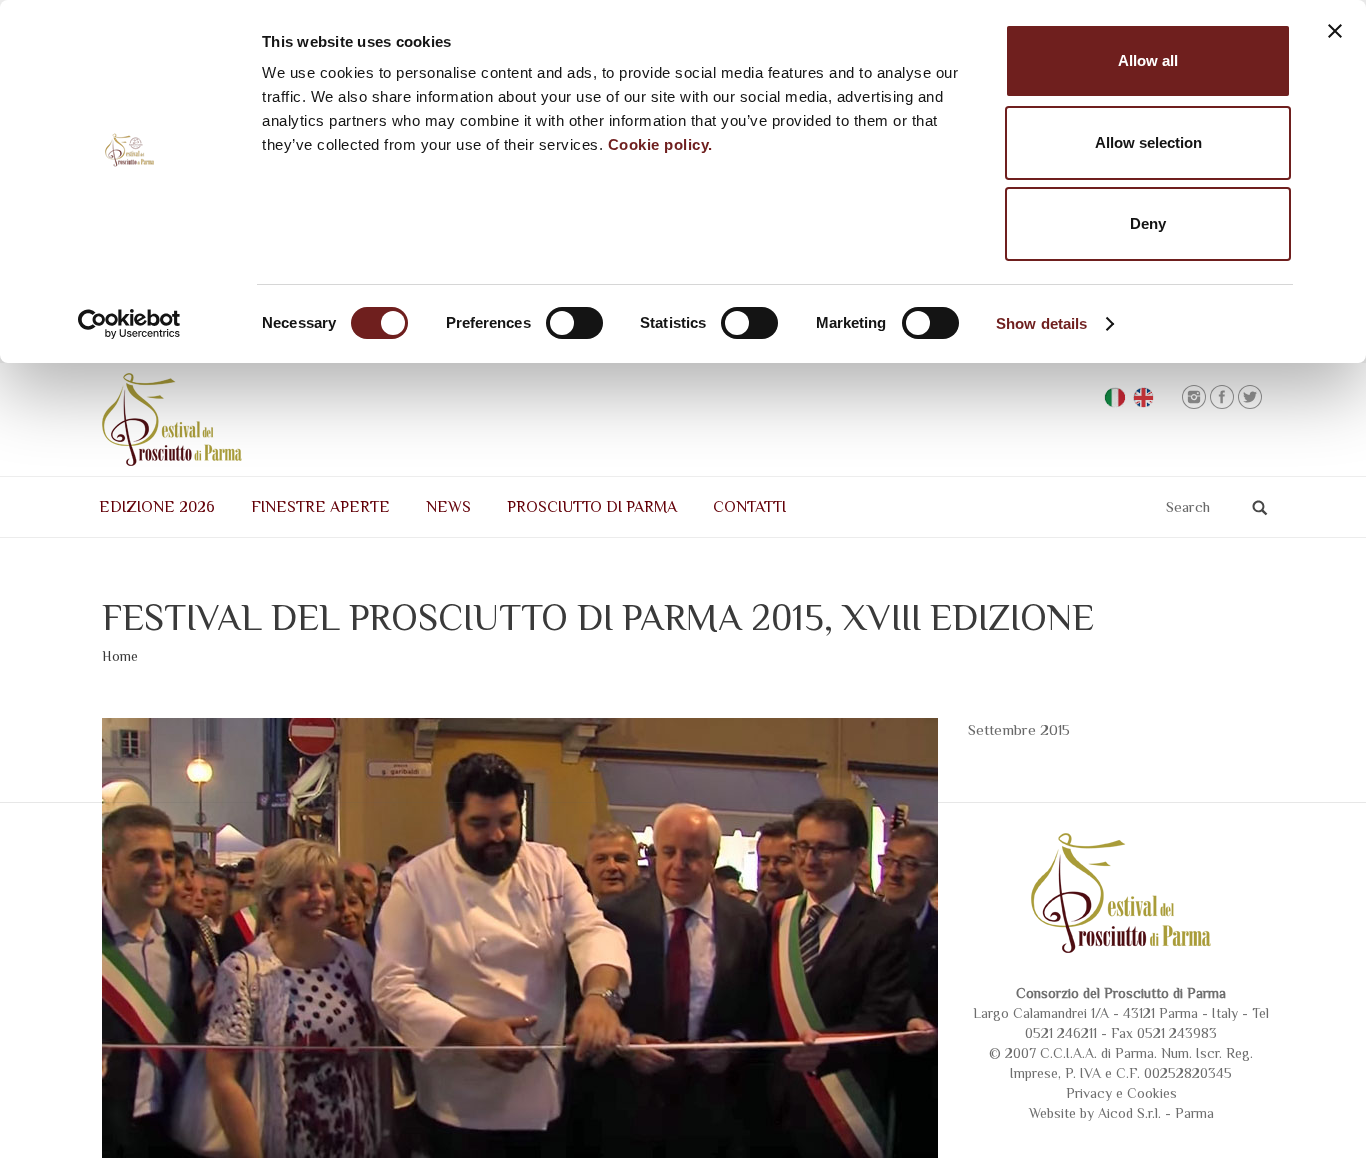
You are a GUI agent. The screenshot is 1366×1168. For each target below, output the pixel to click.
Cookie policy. (660, 144)
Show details (1041, 323)
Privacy (1089, 1093)
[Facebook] (1222, 397)
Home (120, 656)
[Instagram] (1194, 397)
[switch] (574, 323)
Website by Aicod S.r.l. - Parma (1121, 1113)
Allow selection (1148, 142)
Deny (1148, 223)
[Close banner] (1335, 31)
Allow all (1148, 60)
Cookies (1152, 1093)
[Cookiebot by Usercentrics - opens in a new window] (129, 324)
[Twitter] (1250, 397)
